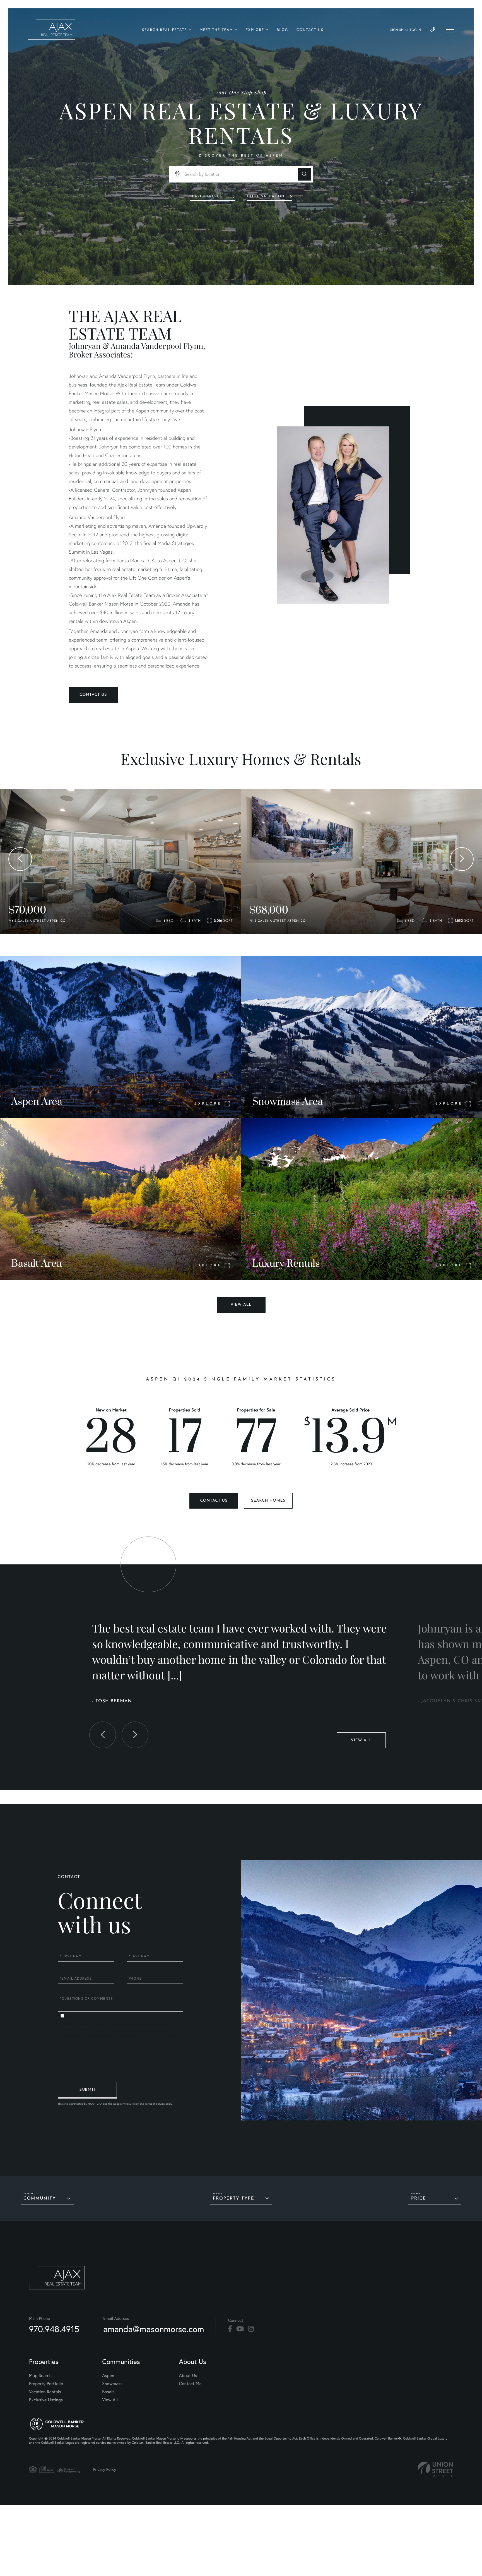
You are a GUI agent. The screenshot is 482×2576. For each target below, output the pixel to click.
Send (87, 2090)
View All (241, 1305)
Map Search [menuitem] (40, 2375)
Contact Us (93, 695)
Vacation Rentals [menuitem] (45, 2392)
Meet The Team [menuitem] (216, 30)
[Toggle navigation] (450, 30)
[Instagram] (251, 2329)
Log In (415, 30)
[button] (304, 174)
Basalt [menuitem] (108, 2392)
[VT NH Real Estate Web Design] (435, 2469)
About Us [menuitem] (188, 2375)
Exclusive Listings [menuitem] (46, 2400)
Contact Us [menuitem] (310, 30)
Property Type (233, 2199)
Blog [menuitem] (282, 30)
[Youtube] (240, 2329)
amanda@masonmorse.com (154, 2329)
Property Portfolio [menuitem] (46, 2384)
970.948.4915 (54, 2329)
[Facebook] (230, 2329)
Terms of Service (155, 2104)
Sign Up (397, 30)
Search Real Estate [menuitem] (164, 30)
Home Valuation (266, 196)
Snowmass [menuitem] (112, 2384)
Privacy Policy (155, 2042)
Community (40, 2199)
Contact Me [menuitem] (190, 2384)
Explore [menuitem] (255, 30)
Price (419, 2199)
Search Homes (206, 196)
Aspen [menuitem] (108, 2375)
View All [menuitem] (110, 2400)
